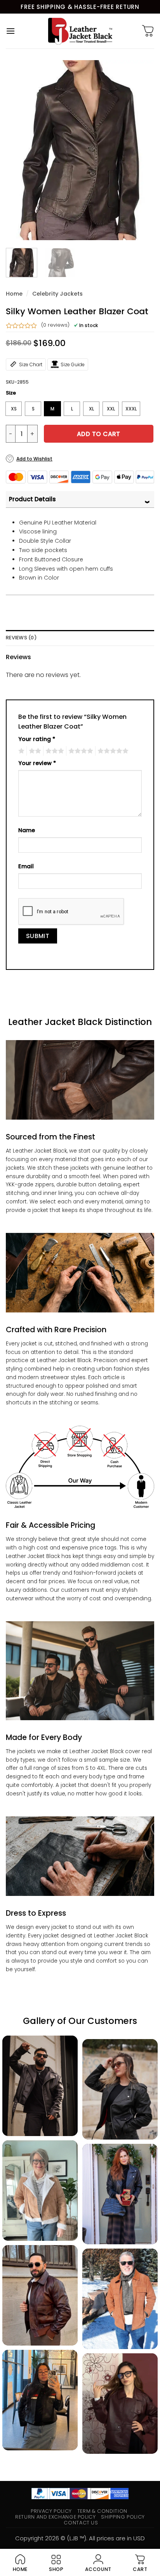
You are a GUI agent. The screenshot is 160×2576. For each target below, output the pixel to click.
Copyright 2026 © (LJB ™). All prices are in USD (80, 2538)
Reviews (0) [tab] (21, 638)
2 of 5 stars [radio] (34, 751)
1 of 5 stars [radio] (20, 751)
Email (26, 866)
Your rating (37, 739)
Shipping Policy (123, 2517)
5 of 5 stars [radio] (112, 751)
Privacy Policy (51, 2511)
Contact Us (81, 2523)
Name (27, 830)
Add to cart (99, 434)
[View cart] (148, 31)
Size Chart (31, 364)
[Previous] (19, 150)
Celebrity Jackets (57, 294)
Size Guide (73, 364)
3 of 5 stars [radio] (54, 751)
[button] (10, 31)
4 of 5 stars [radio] (80, 751)
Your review (37, 763)
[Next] (141, 150)
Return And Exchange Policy (55, 2517)
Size (11, 393)
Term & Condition (102, 2511)
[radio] (14, 409)
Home (14, 294)
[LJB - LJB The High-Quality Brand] (80, 31)
